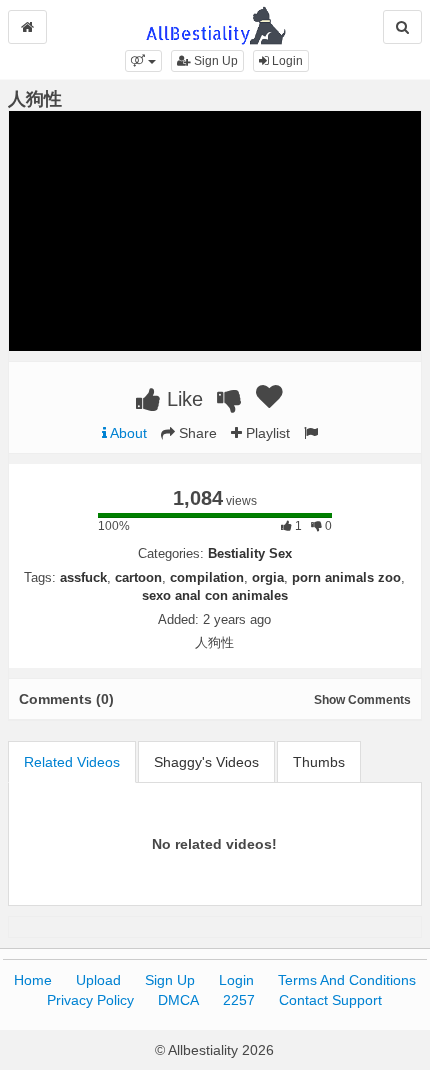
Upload (98, 980)
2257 (239, 1000)
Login (286, 61)
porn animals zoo (346, 577)
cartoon (138, 577)
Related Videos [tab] (72, 762)
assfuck (83, 577)
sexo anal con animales (215, 595)
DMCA (178, 1000)
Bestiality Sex (250, 553)
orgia (268, 577)
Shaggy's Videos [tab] (206, 762)
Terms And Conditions (347, 980)
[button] (143, 61)
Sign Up (214, 61)
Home (33, 980)
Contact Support (330, 1000)
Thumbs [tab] (319, 762)
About (127, 433)
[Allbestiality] (215, 24)
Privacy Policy (90, 1000)
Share (196, 433)
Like (182, 399)
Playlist (266, 433)
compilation (207, 577)
